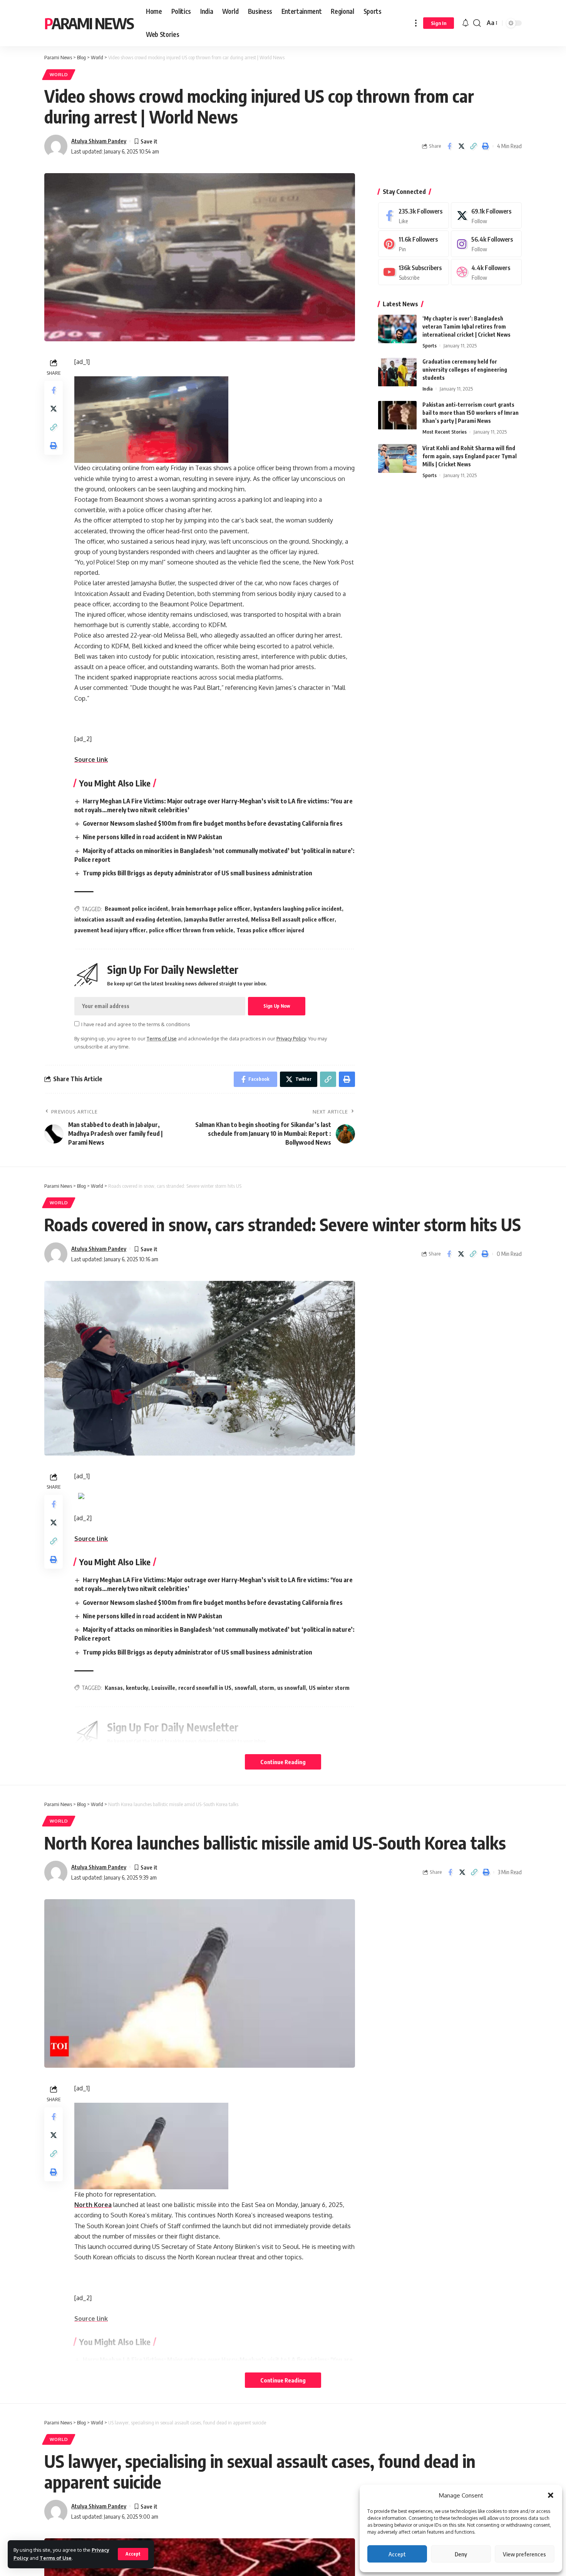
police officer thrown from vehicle (191, 930)
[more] (416, 23)
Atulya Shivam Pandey (99, 141)
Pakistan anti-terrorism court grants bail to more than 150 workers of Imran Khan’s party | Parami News (471, 413)
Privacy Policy (291, 1038)
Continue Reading (283, 1762)
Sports (430, 346)
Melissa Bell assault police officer (293, 919)
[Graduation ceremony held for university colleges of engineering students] (397, 372)
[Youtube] (414, 272)
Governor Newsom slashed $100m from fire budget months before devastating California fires (213, 823)
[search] (477, 23)
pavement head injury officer (110, 930)
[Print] (485, 146)
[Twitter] (486, 216)
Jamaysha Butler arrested (216, 919)
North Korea (93, 2205)
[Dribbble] (486, 272)
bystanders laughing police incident (298, 909)
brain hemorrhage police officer (211, 909)
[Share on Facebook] (449, 146)
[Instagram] (486, 244)
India (428, 389)
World (59, 74)
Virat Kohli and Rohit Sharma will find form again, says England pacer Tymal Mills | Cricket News (470, 456)
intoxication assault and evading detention (128, 919)
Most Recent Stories (445, 432)
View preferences (524, 2554)
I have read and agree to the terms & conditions (136, 1024)
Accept (397, 2554)
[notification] (466, 23)
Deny (461, 2554)
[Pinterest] (414, 244)
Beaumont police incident (136, 909)
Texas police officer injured (270, 930)
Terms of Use (56, 2558)
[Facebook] (414, 216)
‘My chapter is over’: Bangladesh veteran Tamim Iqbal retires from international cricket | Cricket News (466, 327)
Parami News (89, 23)
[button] (551, 2495)
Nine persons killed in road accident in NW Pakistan (152, 837)
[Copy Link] (473, 146)
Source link (91, 760)
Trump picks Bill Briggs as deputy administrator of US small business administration (198, 873)
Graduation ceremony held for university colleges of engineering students (465, 370)
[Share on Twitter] (461, 146)
